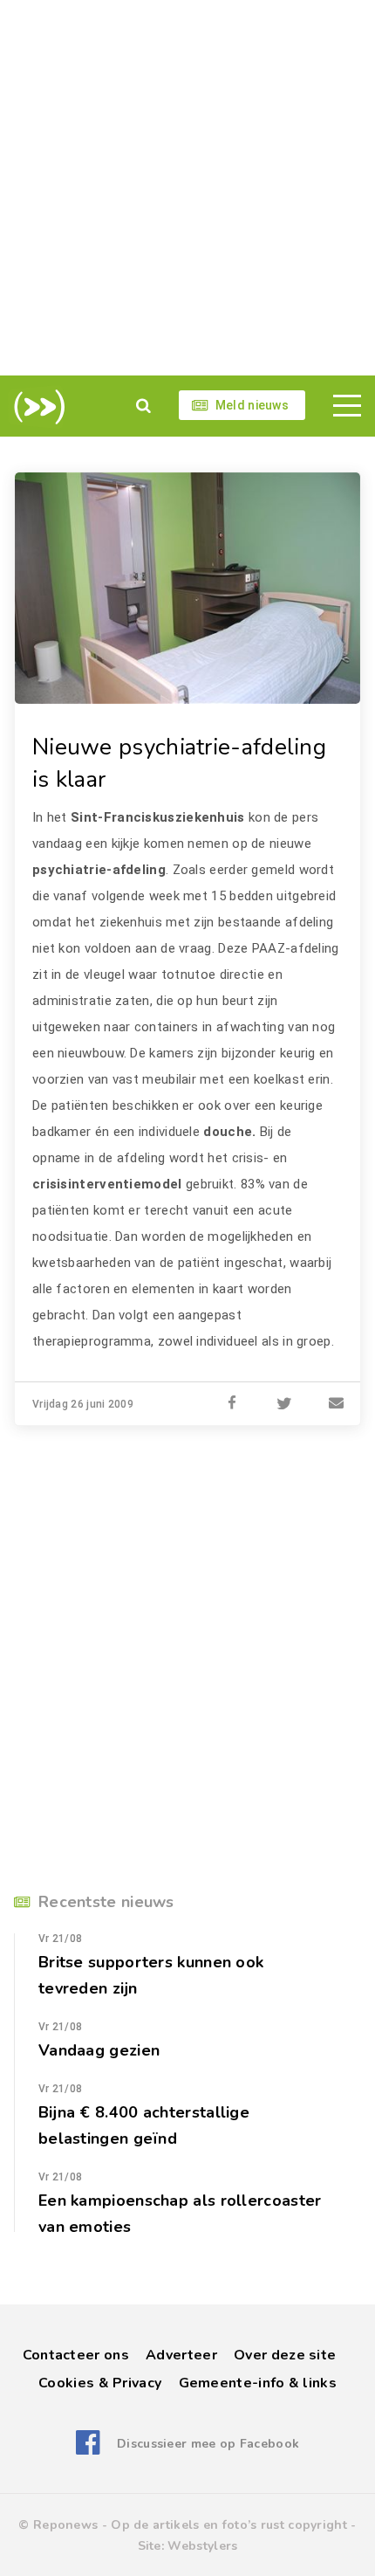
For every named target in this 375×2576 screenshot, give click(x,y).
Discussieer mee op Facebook (208, 2444)
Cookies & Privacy (100, 2383)
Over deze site (285, 2355)
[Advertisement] (187, 188)
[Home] (36, 407)
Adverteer (181, 2355)
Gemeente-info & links (258, 2383)
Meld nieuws (252, 405)
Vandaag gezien (99, 2050)
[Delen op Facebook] (232, 1404)
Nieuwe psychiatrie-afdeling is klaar (179, 763)
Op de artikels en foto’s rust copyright (229, 2525)
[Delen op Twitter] (284, 1404)
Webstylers (202, 2546)
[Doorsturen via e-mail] (337, 1404)
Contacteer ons (76, 2355)
